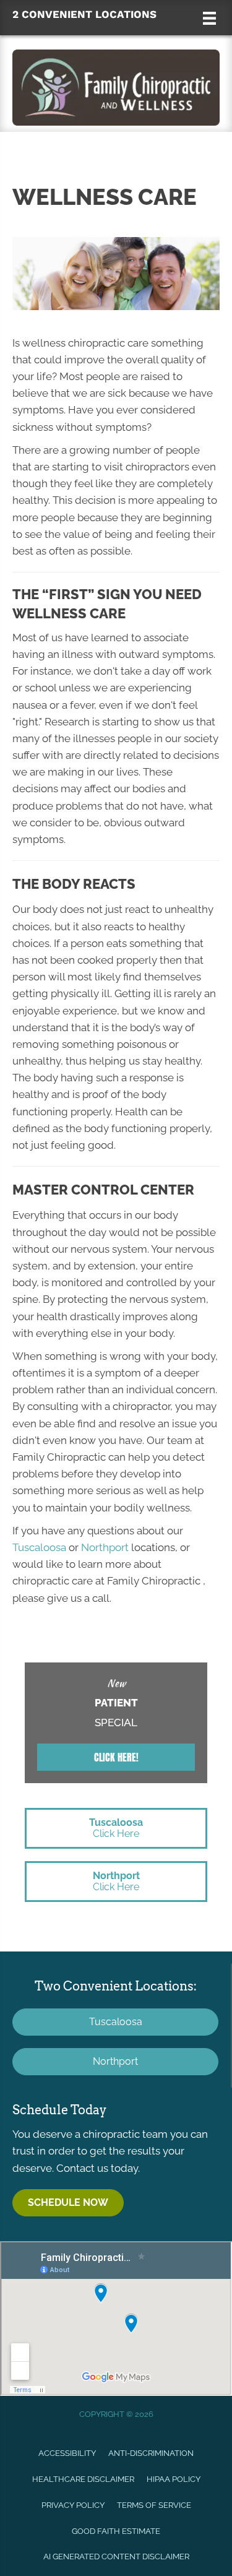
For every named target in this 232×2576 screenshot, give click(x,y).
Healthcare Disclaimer (83, 2479)
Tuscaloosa (39, 1547)
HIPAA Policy (174, 2479)
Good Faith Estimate (116, 2531)
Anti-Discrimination (151, 2453)
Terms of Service (154, 2505)
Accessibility (67, 2453)
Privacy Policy (73, 2505)
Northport (105, 1547)
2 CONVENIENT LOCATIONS (84, 14)
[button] (116, 1757)
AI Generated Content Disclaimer (116, 2557)
